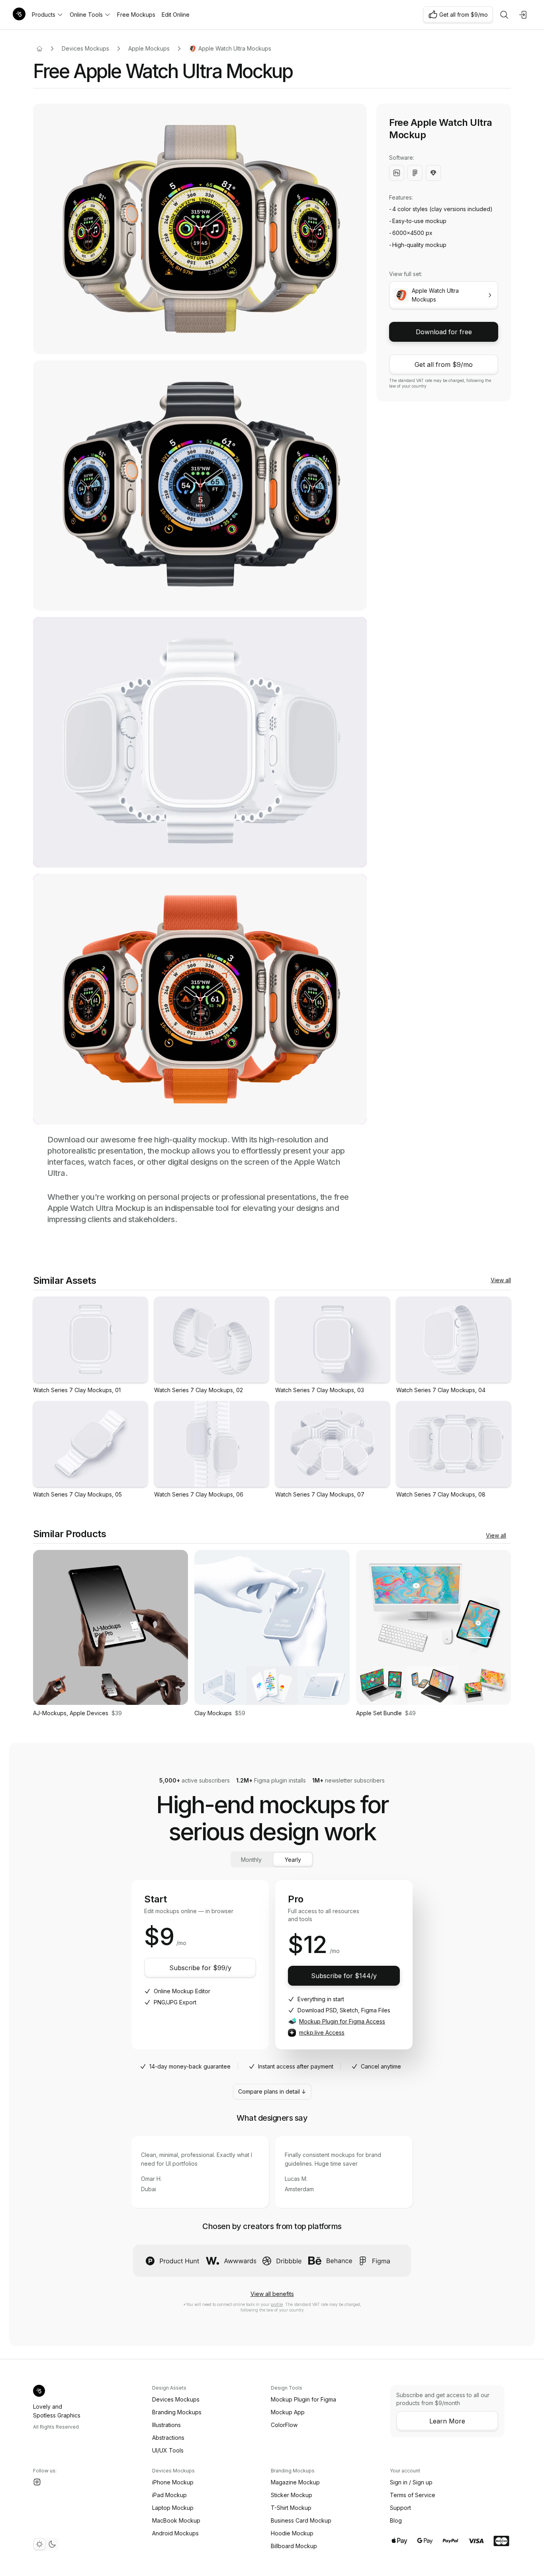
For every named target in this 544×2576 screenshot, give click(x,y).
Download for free (444, 332)
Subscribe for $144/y (344, 1976)
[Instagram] (37, 2482)
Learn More (447, 2421)
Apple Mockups (149, 48)
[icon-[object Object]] (504, 15)
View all (501, 1280)
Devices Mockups (85, 48)
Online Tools (86, 15)
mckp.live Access (322, 2032)
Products (44, 15)
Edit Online (176, 15)
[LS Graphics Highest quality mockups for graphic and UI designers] (19, 15)
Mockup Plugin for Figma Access (342, 2021)
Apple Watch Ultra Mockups (235, 48)
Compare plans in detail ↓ (272, 2091)
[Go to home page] (39, 49)
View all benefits (272, 2294)
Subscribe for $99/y (200, 1968)
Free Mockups (136, 15)
